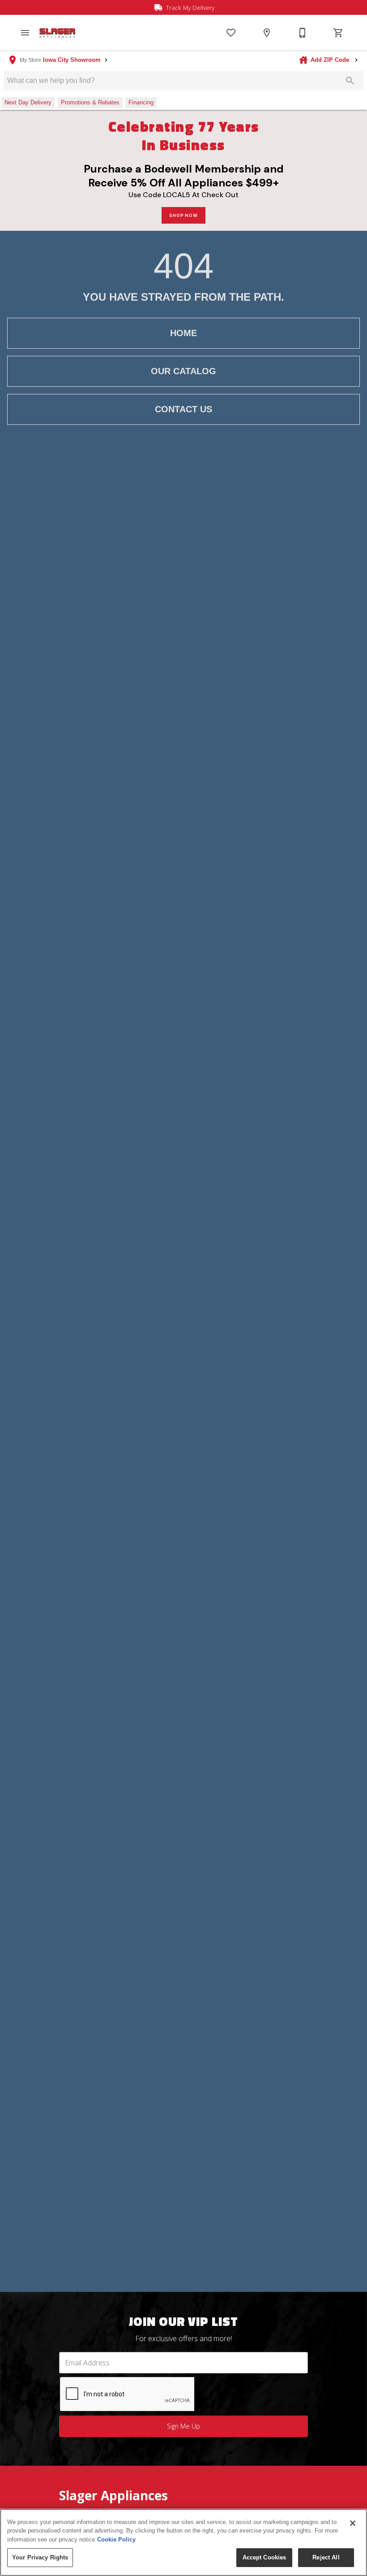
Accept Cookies (265, 2557)
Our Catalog (183, 371)
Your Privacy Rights (40, 2557)
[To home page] (57, 33)
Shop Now (183, 215)
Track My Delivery (189, 7)
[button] (25, 33)
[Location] (267, 33)
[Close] (353, 2523)
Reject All (326, 2557)
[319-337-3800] (303, 33)
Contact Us (183, 409)
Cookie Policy (116, 2539)
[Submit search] (350, 81)
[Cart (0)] (338, 33)
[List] (231, 33)
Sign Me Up (183, 2426)
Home (183, 333)
